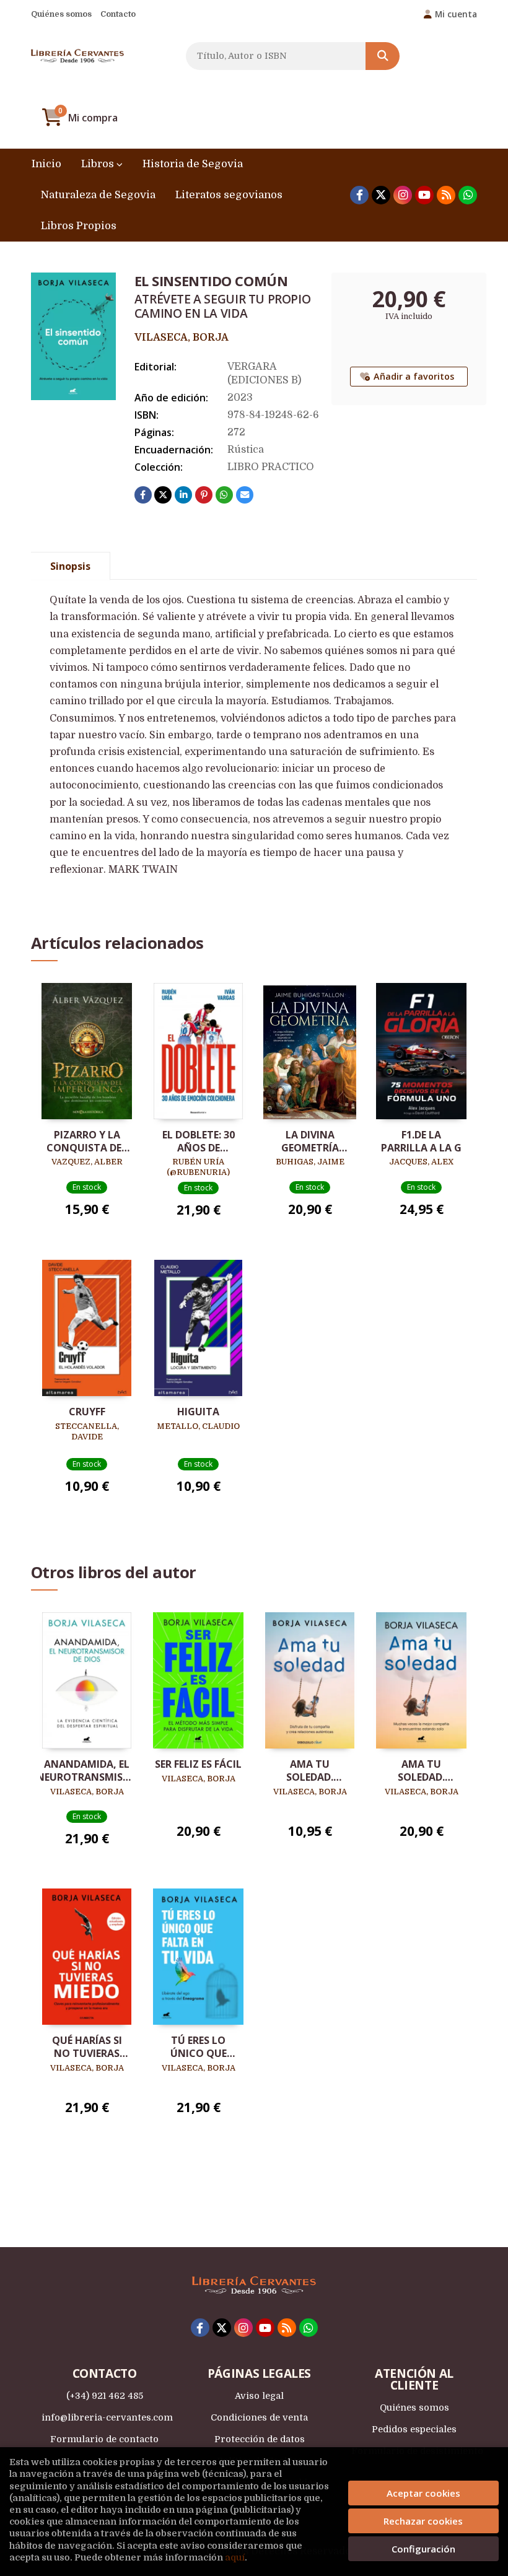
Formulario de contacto (104, 2439)
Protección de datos (260, 2439)
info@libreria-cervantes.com (107, 2417)
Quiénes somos (61, 14)
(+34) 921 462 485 (105, 2396)
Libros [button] (99, 164)
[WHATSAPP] (468, 195)
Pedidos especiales (414, 2429)
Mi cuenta (456, 14)
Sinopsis (70, 566)
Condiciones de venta (259, 2417)
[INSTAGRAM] (403, 195)
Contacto (118, 14)
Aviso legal (259, 2396)
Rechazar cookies (423, 2521)
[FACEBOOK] (359, 195)
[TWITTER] (381, 195)
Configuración (423, 2549)
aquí (235, 2557)
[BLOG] (446, 195)
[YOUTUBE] (424, 195)
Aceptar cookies (423, 2493)
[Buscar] (383, 56)
